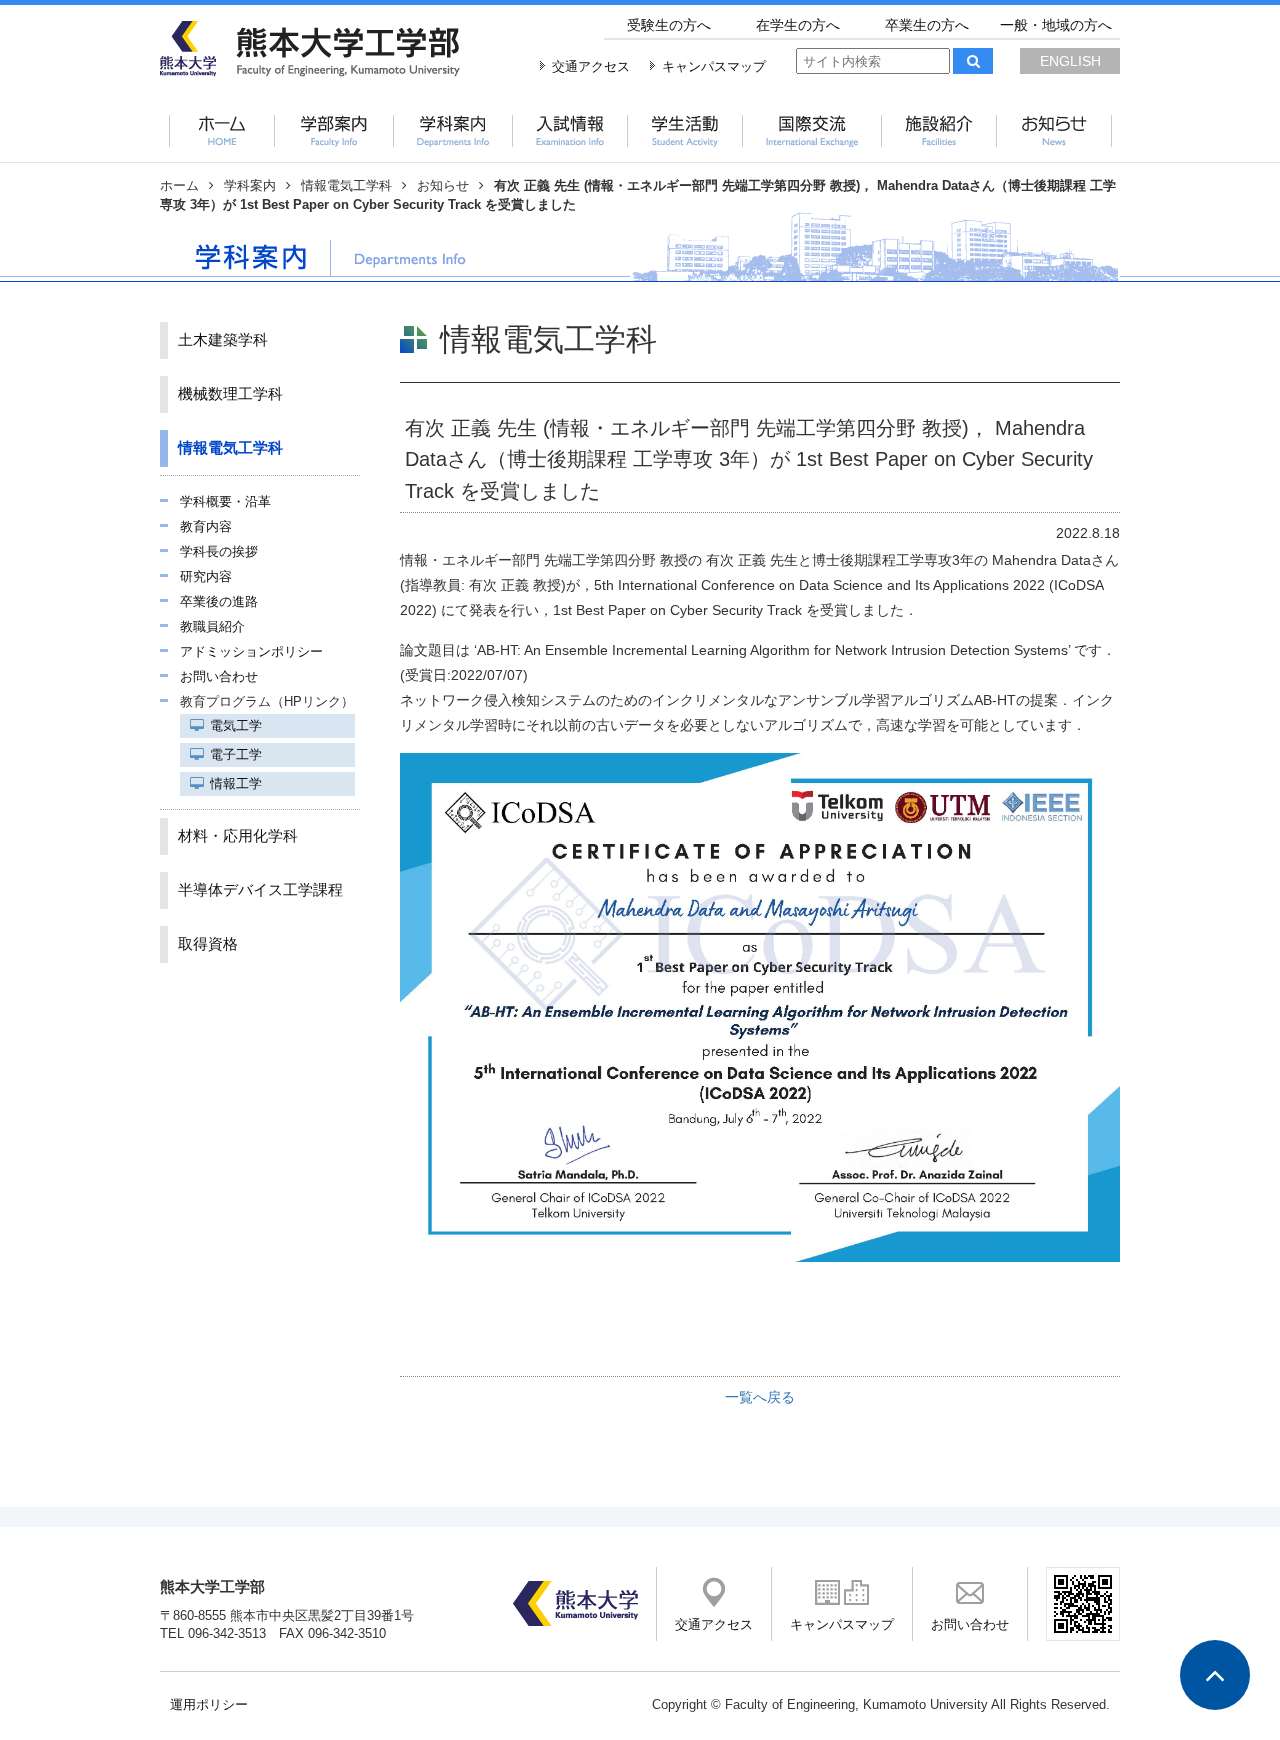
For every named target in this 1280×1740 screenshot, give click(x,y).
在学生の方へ (798, 25)
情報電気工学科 (346, 186)
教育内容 (206, 527)
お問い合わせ (219, 677)
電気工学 (236, 726)
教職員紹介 (212, 627)
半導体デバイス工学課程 (260, 890)
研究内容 (206, 577)
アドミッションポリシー (251, 652)
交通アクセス (591, 67)
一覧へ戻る (760, 1397)
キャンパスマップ (714, 67)
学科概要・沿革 (225, 502)
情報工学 (236, 784)
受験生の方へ (669, 25)
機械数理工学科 (230, 394)
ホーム (179, 186)
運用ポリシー (209, 1705)
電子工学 (236, 755)
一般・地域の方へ (1056, 25)
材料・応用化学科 (238, 836)
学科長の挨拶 (219, 552)
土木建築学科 (223, 340)
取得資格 (208, 944)
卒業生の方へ (927, 25)
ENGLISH (1070, 61)
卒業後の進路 (219, 602)
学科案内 (250, 186)
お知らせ (443, 186)
